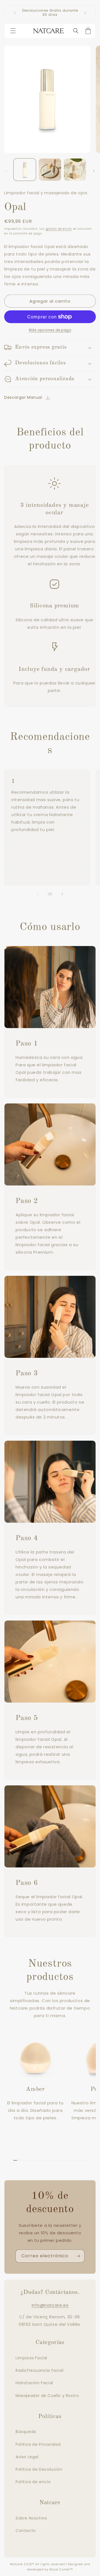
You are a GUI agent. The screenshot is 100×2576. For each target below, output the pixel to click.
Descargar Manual (23, 397)
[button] (14, 31)
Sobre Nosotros (31, 2518)
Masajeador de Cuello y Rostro (47, 2396)
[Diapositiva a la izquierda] (6, 171)
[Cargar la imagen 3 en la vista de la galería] (75, 170)
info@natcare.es (50, 2305)
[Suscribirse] (78, 2256)
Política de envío (33, 2482)
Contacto (26, 2531)
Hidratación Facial (34, 2383)
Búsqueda (26, 2432)
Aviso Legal (27, 2457)
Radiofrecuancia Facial (39, 2370)
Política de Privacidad (38, 2444)
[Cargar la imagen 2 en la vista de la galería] (50, 170)
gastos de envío (59, 229)
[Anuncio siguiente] (85, 13)
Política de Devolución (39, 2469)
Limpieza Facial (31, 2358)
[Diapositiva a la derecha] (94, 171)
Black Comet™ (61, 2569)
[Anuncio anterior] (15, 13)
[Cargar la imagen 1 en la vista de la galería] (25, 170)
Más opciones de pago (50, 330)
